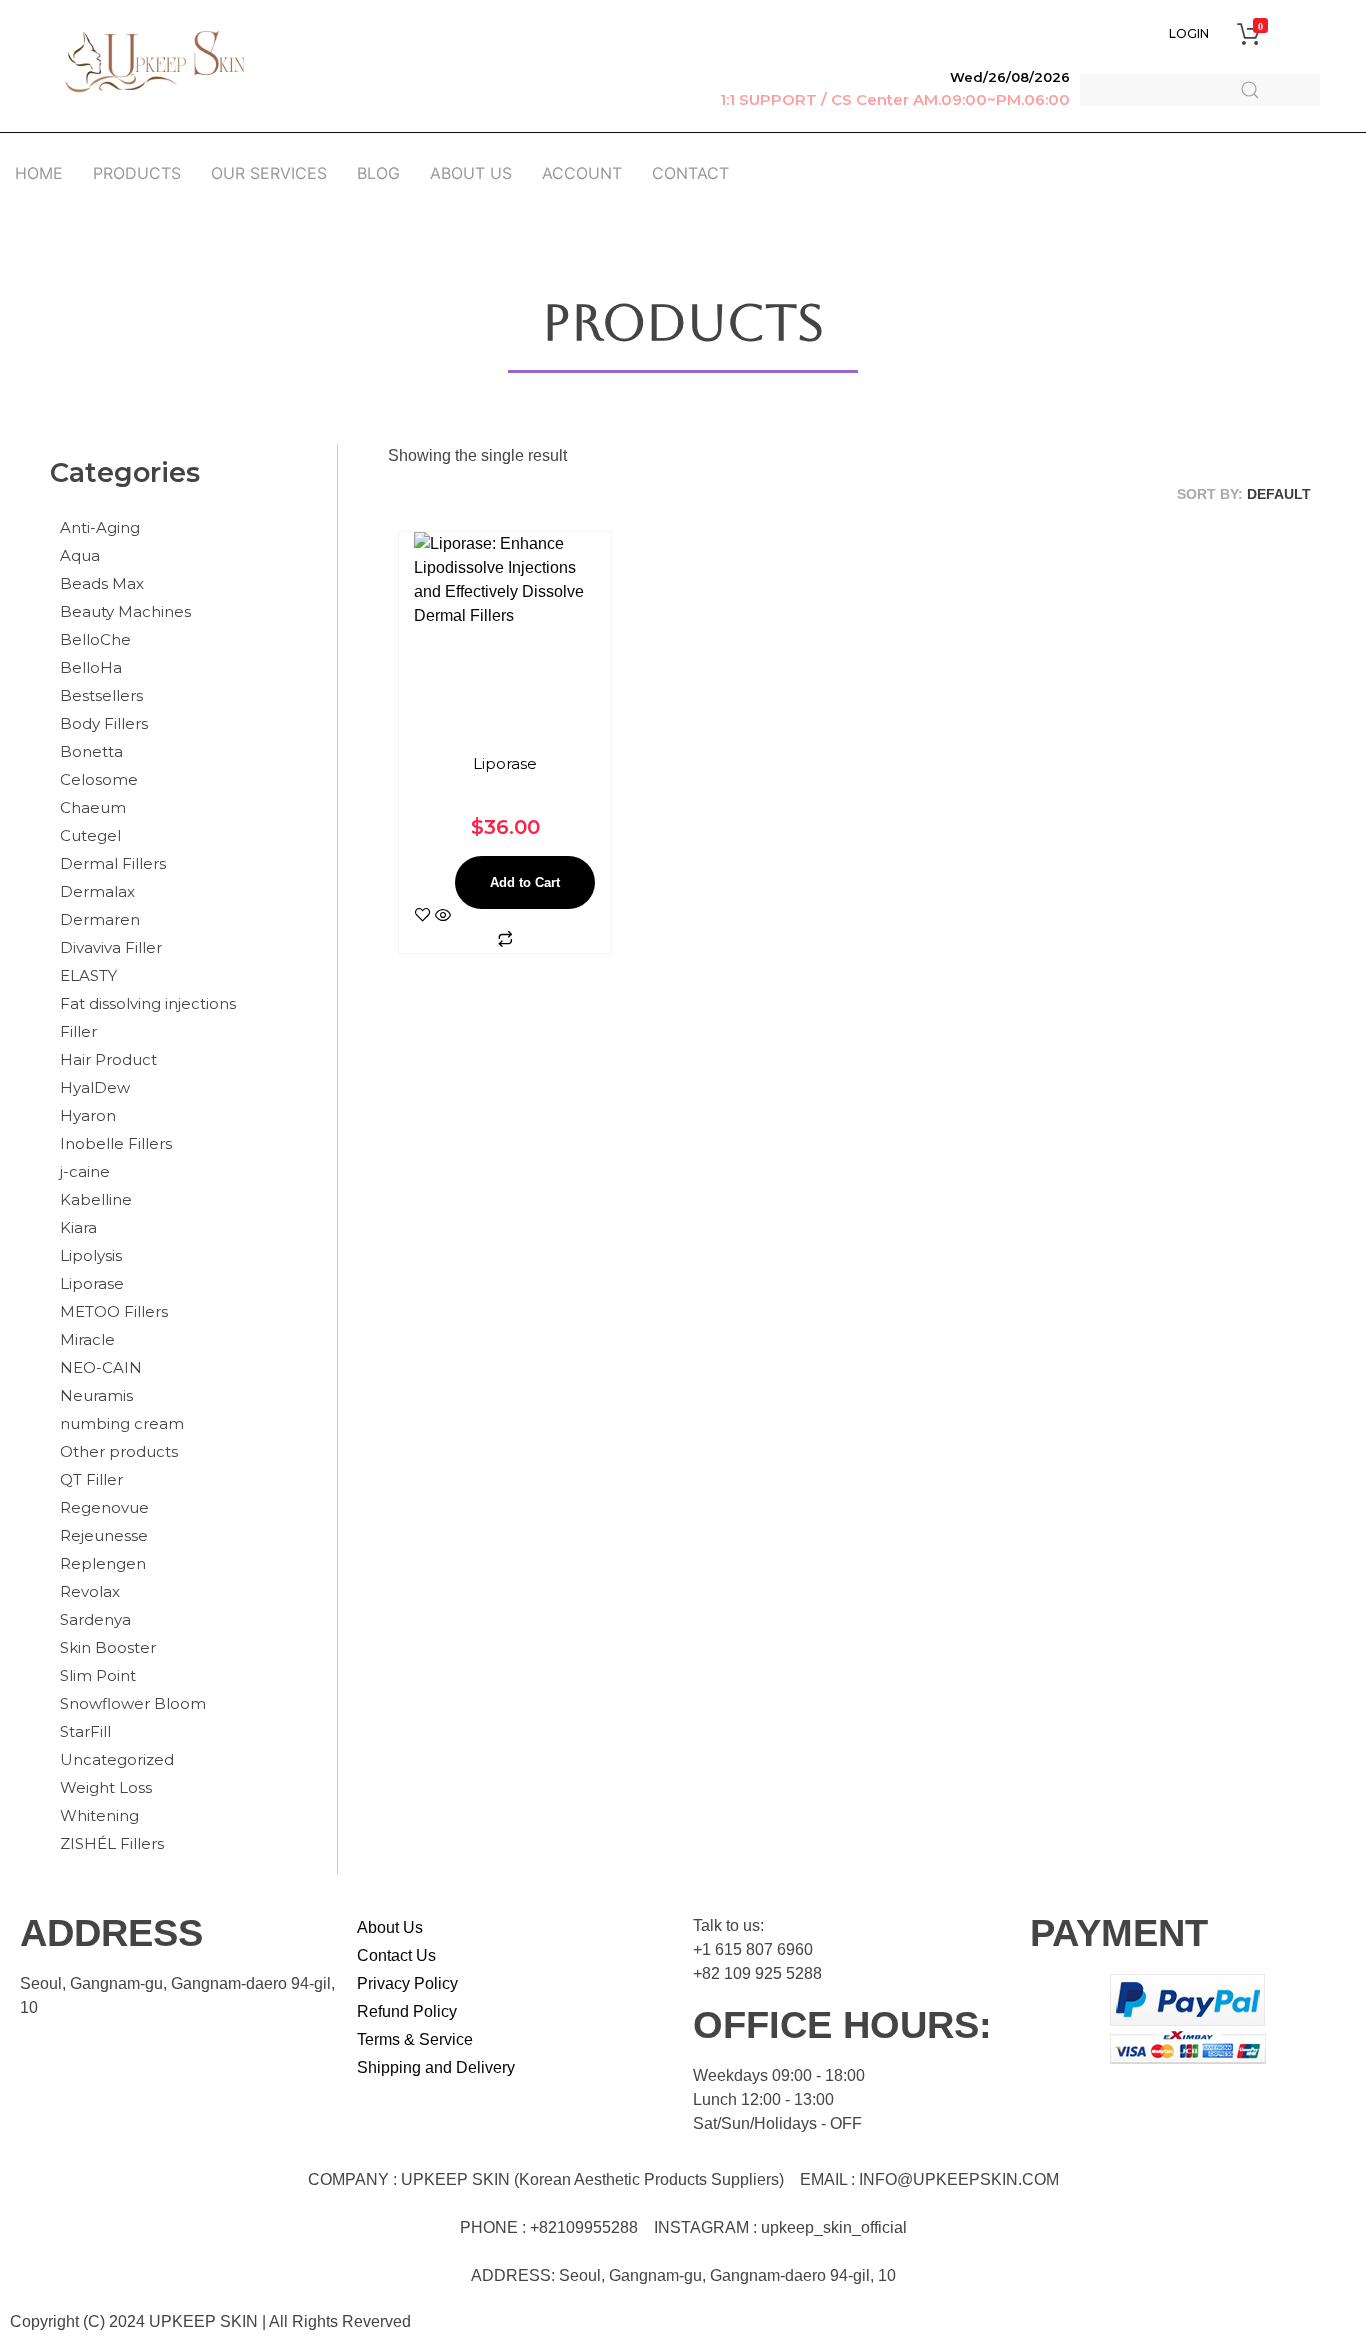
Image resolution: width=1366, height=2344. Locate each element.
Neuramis (96, 1395)
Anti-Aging (100, 527)
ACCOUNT (582, 173)
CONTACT (690, 173)
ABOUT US (471, 173)
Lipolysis (91, 1255)
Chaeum (93, 807)
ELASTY (88, 975)
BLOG (378, 173)
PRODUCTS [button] (137, 173)
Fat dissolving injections (148, 1003)
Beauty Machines (125, 611)
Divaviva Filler (111, 947)
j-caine (85, 1171)
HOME (39, 173)
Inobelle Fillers (116, 1143)
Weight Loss (106, 1787)
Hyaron (88, 1115)
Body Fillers (104, 723)
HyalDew (95, 1087)
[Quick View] (443, 916)
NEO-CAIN (101, 1367)
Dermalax (97, 891)
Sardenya (95, 1619)
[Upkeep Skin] (155, 62)
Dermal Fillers (113, 863)
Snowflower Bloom (133, 1703)
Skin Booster (108, 1647)
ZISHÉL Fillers (112, 1843)
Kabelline (96, 1199)
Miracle (87, 1339)
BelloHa (91, 667)
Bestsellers (101, 695)
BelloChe (95, 639)
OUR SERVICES (269, 173)
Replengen (103, 1563)
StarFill (85, 1731)
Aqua (80, 555)
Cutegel (90, 835)
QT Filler (91, 1479)
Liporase (92, 1283)
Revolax (90, 1591)
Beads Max (102, 583)
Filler (78, 1031)
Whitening (99, 1815)
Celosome (99, 779)
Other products (119, 1451)
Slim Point (98, 1675)
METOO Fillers (114, 1311)
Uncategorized (117, 1759)
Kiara (78, 1227)
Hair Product (108, 1059)
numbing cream (122, 1423)
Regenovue (104, 1507)
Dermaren (100, 919)
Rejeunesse (104, 1535)
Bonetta (91, 751)
